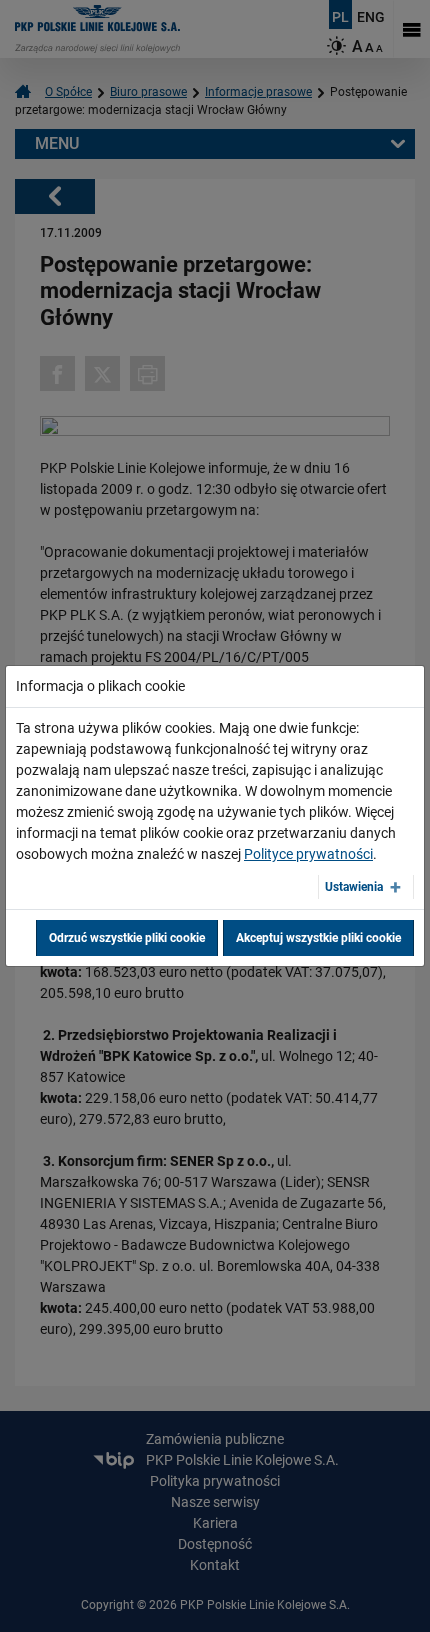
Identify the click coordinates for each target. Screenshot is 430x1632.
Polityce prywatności (308, 854)
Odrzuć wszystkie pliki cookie (127, 938)
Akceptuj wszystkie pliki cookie (318, 938)
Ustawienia (354, 887)
